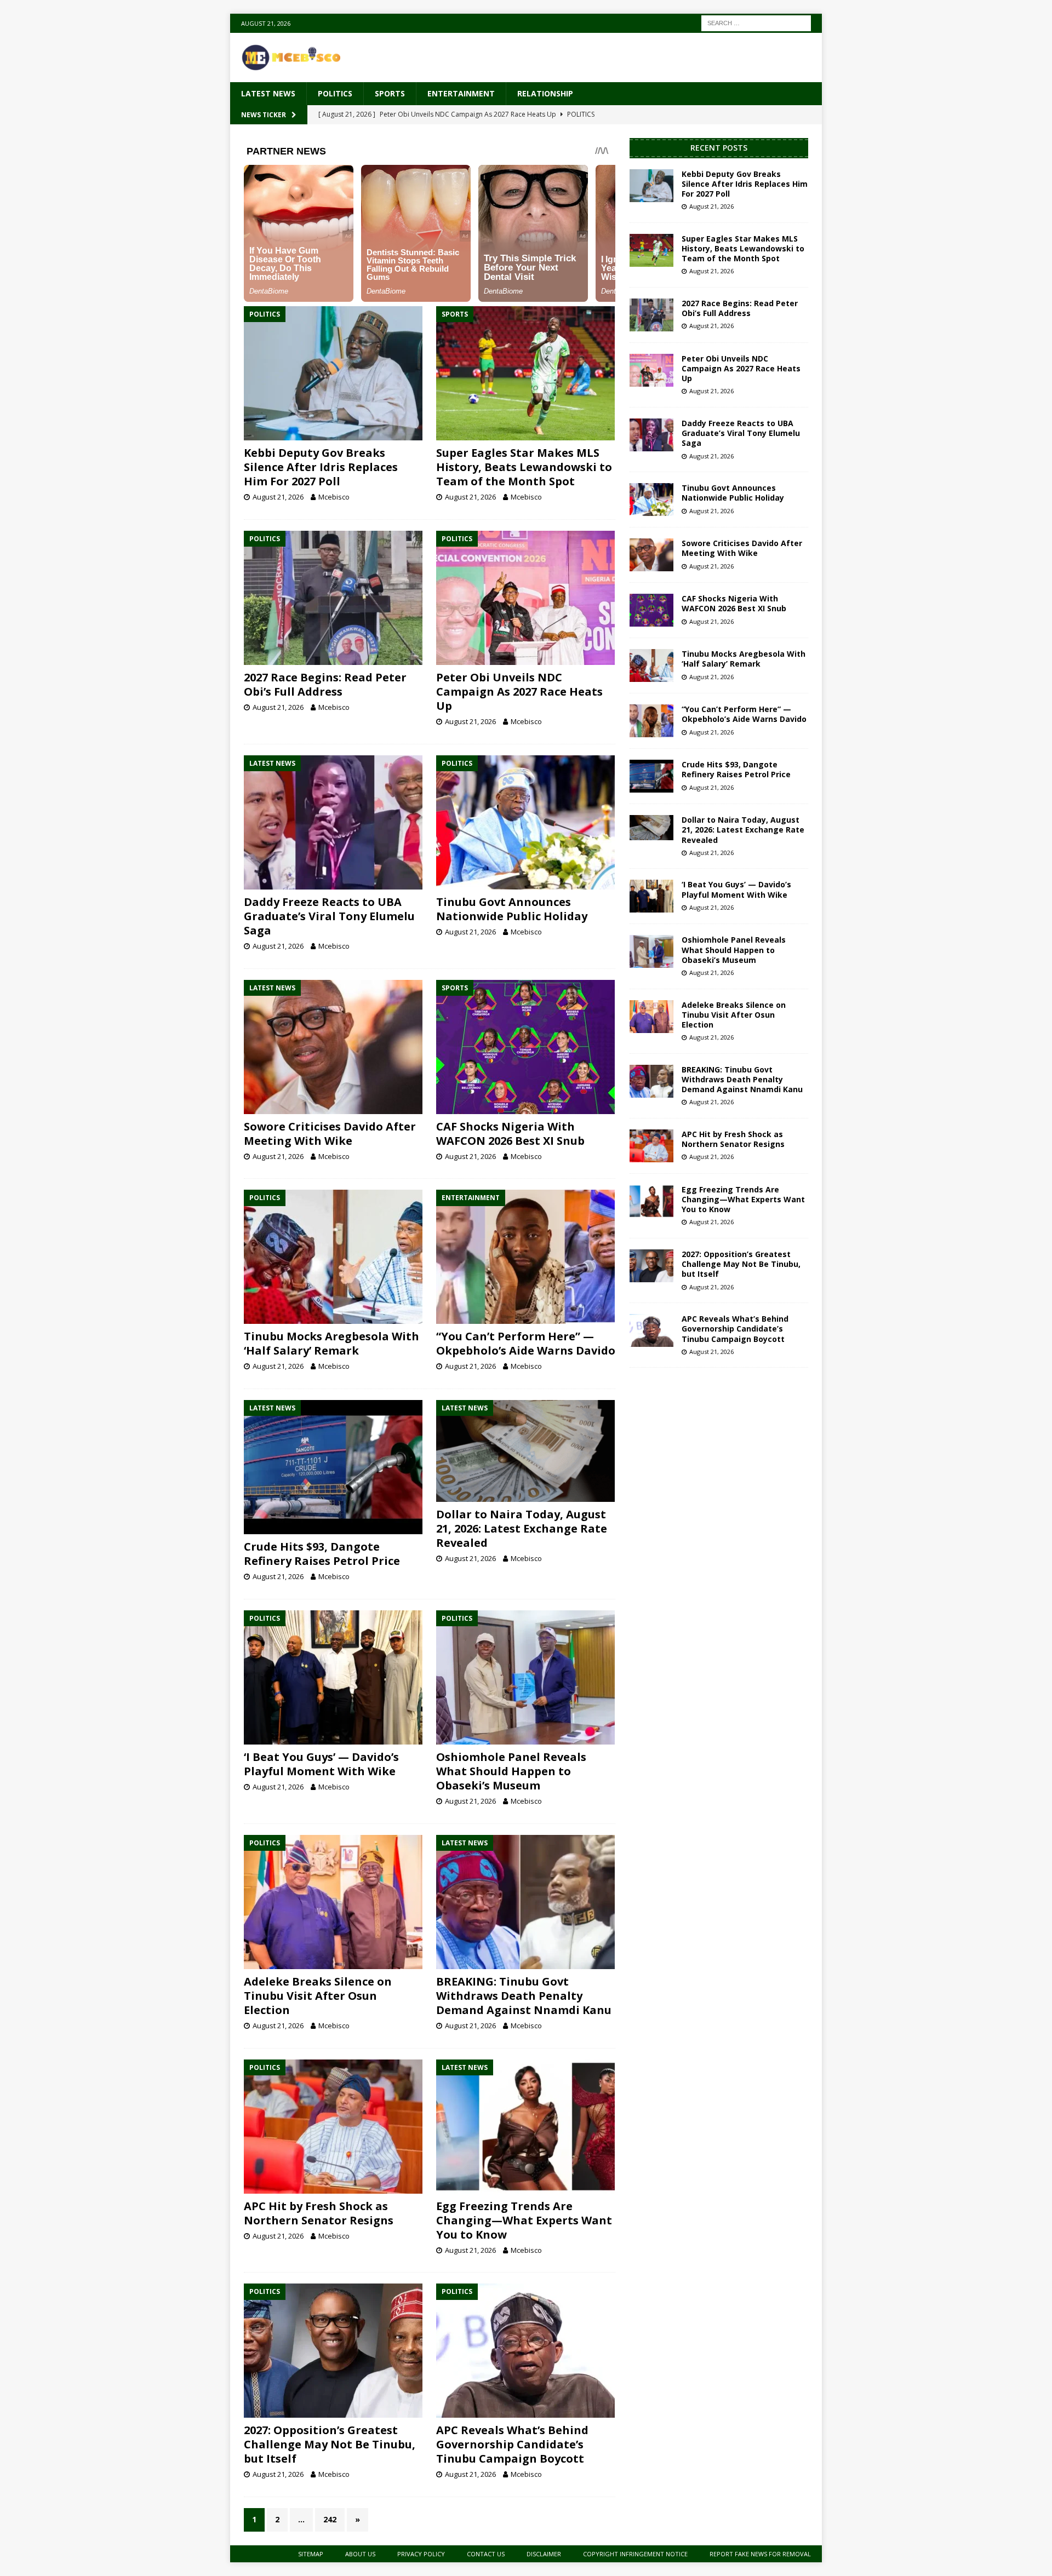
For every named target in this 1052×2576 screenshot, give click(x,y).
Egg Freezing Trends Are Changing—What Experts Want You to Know (524, 2220)
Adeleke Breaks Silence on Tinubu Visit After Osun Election (318, 1996)
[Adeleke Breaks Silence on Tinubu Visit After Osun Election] (333, 1902)
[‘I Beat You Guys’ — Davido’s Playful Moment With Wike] (333, 1677)
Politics (335, 93)
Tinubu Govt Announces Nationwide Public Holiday (512, 909)
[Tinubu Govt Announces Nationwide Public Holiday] (526, 822)
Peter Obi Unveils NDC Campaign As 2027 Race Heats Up (519, 692)
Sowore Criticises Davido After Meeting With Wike (330, 1134)
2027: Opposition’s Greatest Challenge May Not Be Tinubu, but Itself (330, 2444)
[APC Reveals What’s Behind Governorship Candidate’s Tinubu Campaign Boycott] (526, 2351)
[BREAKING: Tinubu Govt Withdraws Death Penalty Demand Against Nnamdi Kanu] (526, 1902)
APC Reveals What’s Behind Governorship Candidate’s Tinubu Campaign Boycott (512, 2444)
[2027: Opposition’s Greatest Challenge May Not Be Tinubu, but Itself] (333, 2351)
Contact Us (486, 2554)
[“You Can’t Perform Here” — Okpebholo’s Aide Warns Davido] (526, 1257)
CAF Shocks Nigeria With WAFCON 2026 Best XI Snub (510, 1134)
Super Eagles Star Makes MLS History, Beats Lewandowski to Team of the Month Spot (524, 467)
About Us (360, 2554)
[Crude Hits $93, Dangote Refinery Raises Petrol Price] (333, 1467)
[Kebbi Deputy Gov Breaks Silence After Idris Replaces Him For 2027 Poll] (333, 373)
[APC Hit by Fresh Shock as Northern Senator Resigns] (333, 2127)
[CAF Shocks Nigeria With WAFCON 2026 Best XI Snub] (526, 1047)
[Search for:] (756, 22)
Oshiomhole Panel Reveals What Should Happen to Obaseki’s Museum (511, 1771)
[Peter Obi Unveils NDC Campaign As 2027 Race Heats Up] (526, 598)
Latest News (268, 93)
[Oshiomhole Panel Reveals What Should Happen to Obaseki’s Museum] (526, 1677)
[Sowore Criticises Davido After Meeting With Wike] (333, 1047)
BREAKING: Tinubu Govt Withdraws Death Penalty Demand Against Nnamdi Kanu (524, 1996)
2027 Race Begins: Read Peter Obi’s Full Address (325, 684)
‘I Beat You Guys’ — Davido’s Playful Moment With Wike (321, 1764)
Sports (390, 93)
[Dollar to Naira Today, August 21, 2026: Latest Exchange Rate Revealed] (526, 1451)
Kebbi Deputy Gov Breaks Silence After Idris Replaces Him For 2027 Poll (321, 467)
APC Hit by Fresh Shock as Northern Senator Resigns (319, 2213)
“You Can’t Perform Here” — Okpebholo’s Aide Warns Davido (526, 1343)
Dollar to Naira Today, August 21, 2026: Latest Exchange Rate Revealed (522, 1528)
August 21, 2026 (278, 497)
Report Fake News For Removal (760, 2554)
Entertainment (461, 93)
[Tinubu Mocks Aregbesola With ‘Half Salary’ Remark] (333, 1257)
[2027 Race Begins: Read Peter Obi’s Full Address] (333, 598)
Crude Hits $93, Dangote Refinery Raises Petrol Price (322, 1554)
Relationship (545, 93)
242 (330, 2519)
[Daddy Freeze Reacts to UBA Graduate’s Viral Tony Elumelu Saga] (333, 822)
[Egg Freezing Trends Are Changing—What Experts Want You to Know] (526, 2127)
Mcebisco (334, 497)
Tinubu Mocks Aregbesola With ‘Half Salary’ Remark (331, 1343)
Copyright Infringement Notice (635, 2554)
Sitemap (311, 2554)
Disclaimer (544, 2554)
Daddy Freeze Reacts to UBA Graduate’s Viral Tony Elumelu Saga (329, 916)
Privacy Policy (421, 2554)
